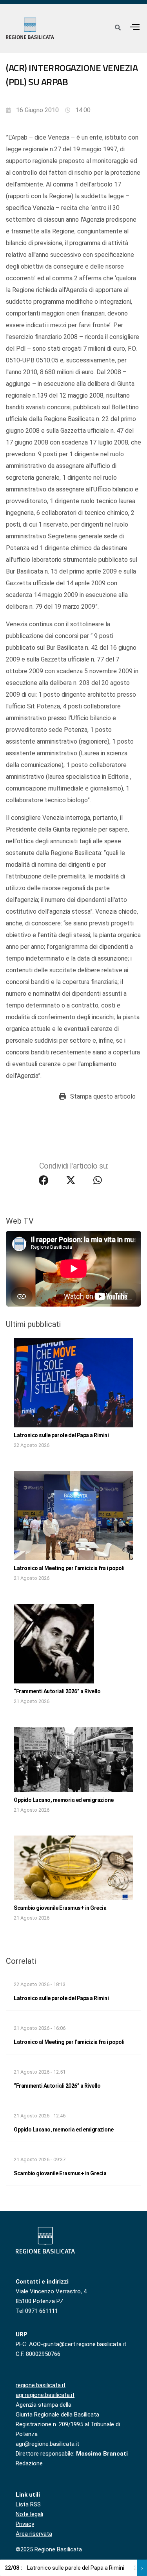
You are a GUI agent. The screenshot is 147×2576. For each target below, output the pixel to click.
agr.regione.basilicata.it (45, 2395)
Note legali (29, 2514)
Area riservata (34, 2534)
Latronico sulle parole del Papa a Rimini (61, 1435)
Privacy (25, 2524)
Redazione (29, 2463)
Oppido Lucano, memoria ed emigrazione (64, 1800)
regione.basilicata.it (41, 2385)
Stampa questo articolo (103, 1096)
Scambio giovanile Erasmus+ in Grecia (60, 1908)
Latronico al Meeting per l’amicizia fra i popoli (69, 1568)
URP (22, 2334)
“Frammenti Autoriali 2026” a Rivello (57, 1691)
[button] (135, 27)
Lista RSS (28, 2504)
